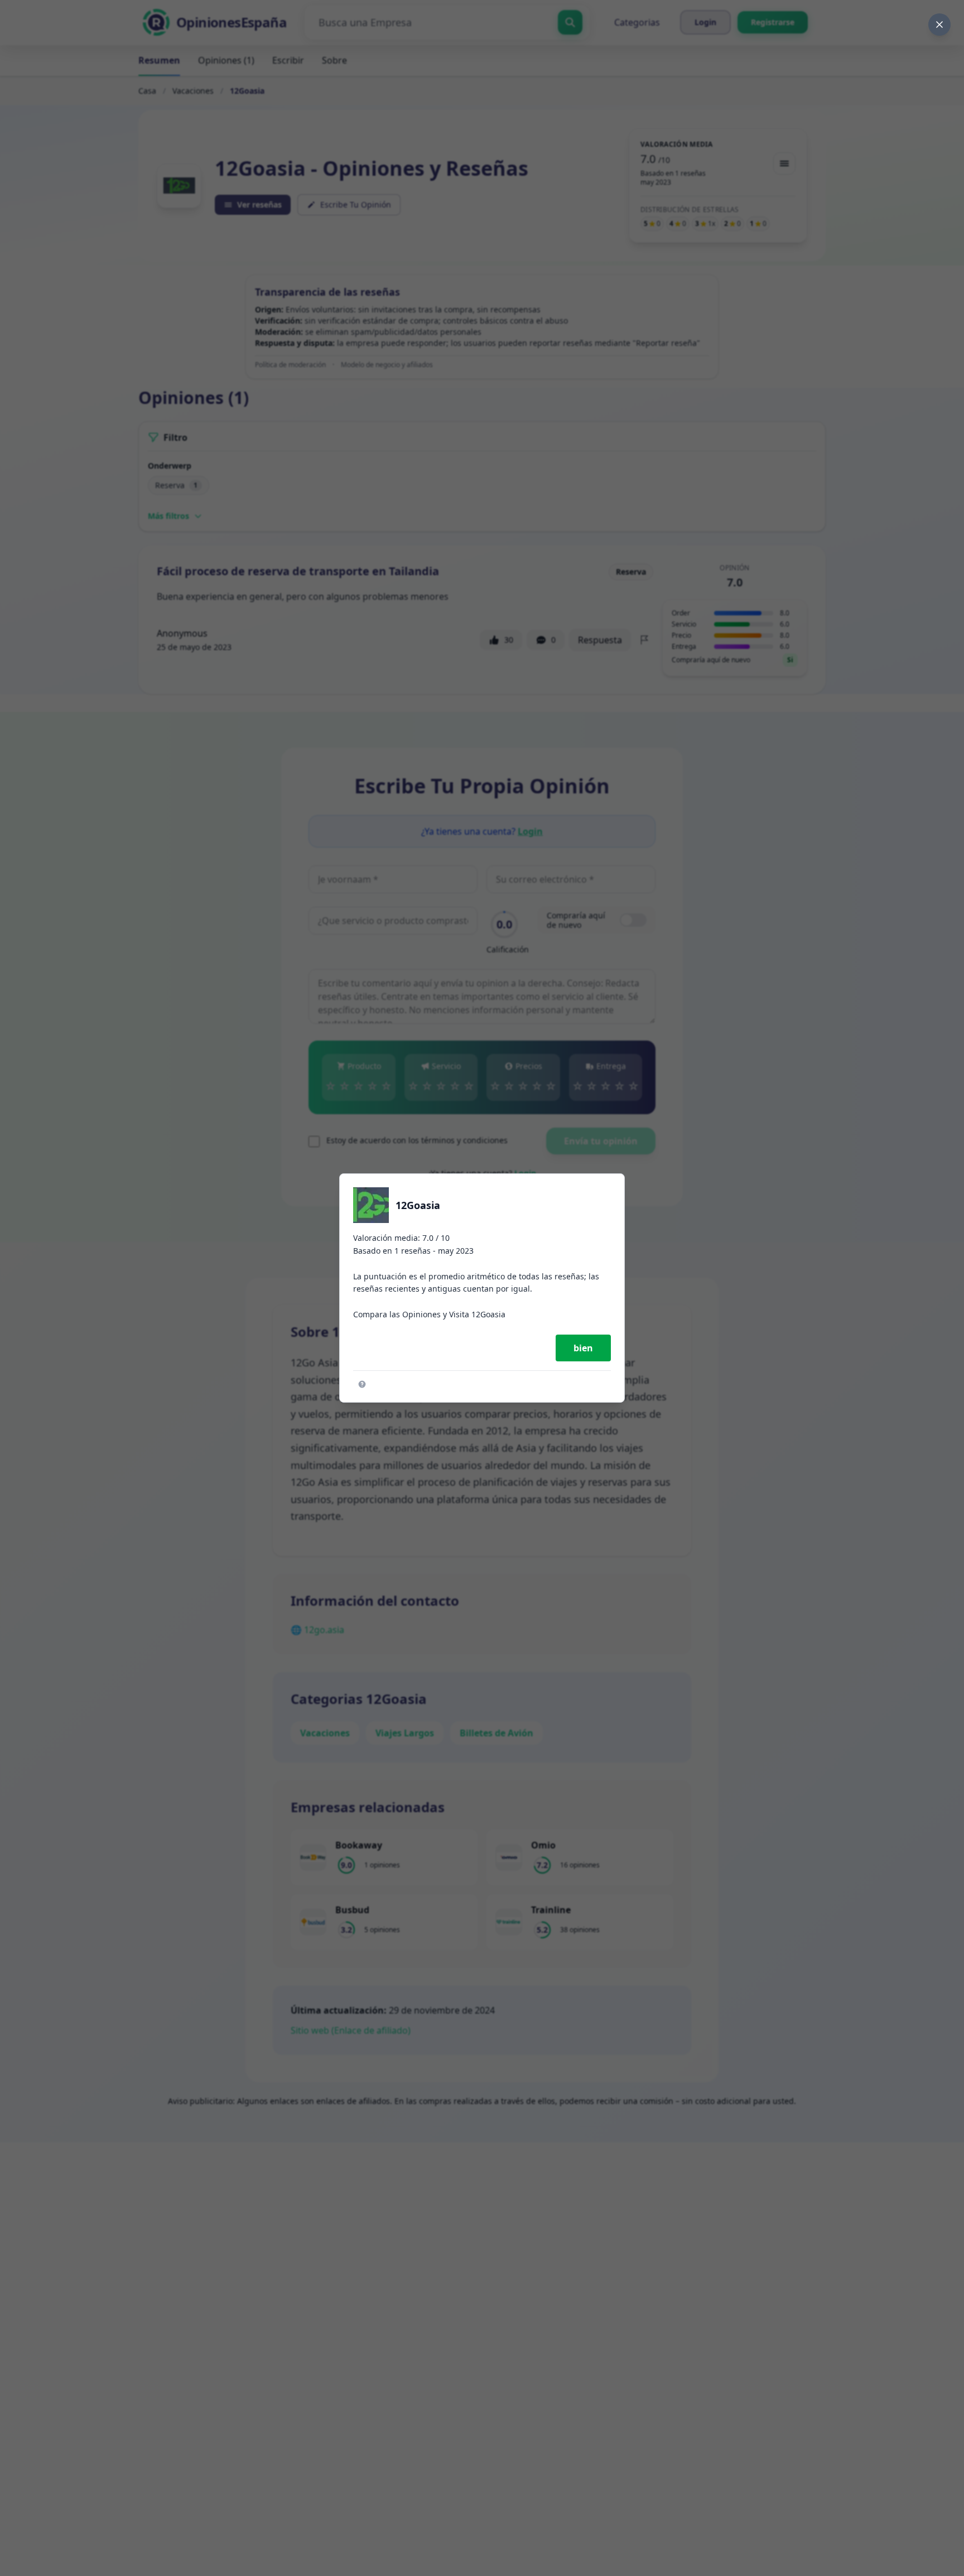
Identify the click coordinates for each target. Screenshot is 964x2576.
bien (583, 1348)
